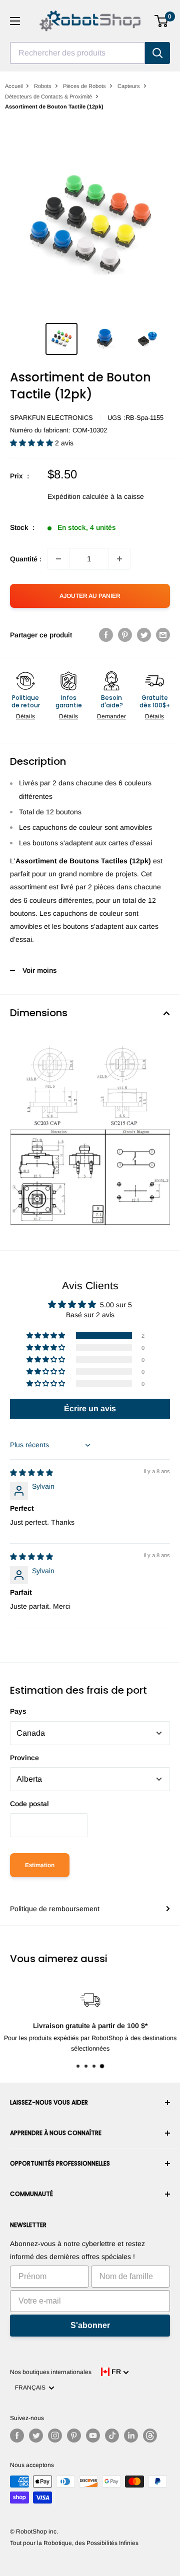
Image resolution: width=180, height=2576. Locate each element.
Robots (43, 86)
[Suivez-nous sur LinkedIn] (131, 2436)
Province (24, 1758)
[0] (162, 21)
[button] (32, 443)
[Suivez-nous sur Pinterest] (74, 2436)
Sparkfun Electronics (51, 418)
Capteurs (129, 86)
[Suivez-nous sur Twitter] (36, 2436)
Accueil (14, 86)
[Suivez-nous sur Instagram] (55, 2436)
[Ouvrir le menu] (15, 21)
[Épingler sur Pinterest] (125, 635)
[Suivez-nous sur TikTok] (112, 2436)
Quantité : (26, 559)
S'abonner (90, 2325)
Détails (25, 716)
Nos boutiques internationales (51, 2372)
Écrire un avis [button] (90, 1408)
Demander (111, 716)
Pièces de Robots (84, 86)
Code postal (29, 1804)
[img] (31, 1473)
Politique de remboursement (55, 1909)
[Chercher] (157, 53)
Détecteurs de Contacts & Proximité (48, 96)
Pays (18, 1711)
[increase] (119, 559)
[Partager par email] (163, 635)
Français (32, 2388)
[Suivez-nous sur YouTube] (93, 2436)
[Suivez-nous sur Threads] (150, 2436)
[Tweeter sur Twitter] (144, 635)
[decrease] (58, 559)
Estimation (40, 1865)
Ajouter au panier (90, 596)
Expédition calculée (78, 496)
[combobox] (77, 53)
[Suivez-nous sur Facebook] (17, 2436)
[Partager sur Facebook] (106, 635)
